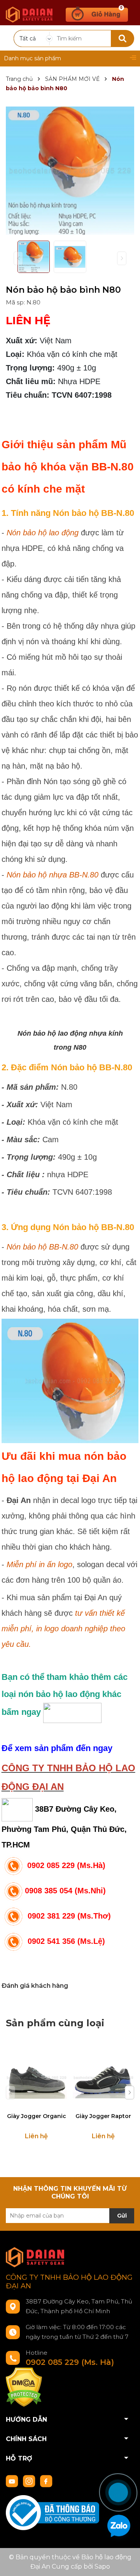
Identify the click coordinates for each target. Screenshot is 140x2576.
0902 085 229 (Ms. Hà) (70, 2362)
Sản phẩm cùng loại (55, 2023)
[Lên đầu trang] (126, 2464)
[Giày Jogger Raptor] (103, 2077)
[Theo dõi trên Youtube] (13, 2481)
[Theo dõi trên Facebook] (46, 2481)
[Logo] (29, 11)
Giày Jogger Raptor (103, 2116)
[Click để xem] (70, 171)
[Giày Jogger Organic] (36, 2077)
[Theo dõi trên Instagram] (30, 2481)
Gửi (122, 2216)
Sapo (102, 2566)
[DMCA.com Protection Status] (24, 2387)
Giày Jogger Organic (37, 2116)
